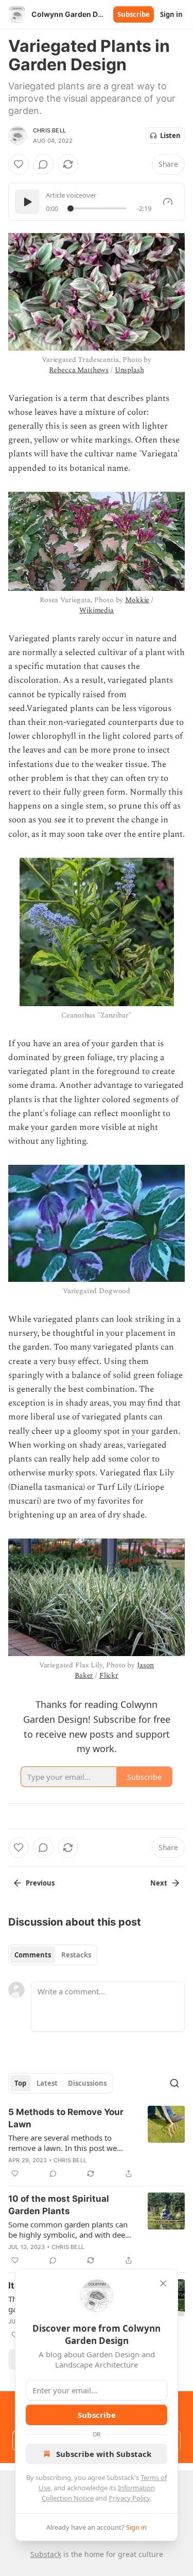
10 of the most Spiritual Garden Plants (59, 2205)
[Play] (27, 202)
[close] (163, 2283)
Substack (46, 2554)
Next (159, 1883)
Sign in (171, 14)
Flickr (109, 1675)
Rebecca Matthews (79, 370)
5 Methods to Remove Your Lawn (66, 2118)
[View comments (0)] (43, 164)
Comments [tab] (33, 1955)
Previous (40, 1883)
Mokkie (137, 600)
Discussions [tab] (87, 2083)
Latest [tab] (47, 2083)
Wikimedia (97, 610)
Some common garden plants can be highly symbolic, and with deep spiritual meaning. (69, 2229)
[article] (97, 2143)
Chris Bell (49, 130)
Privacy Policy (129, 2498)
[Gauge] (168, 202)
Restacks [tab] (76, 1955)
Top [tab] (20, 2083)
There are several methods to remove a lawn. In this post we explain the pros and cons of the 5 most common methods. (68, 2143)
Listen (170, 136)
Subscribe (134, 14)
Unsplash (129, 370)
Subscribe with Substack (104, 2454)
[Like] (19, 164)
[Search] (174, 2083)
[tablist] (53, 1955)
